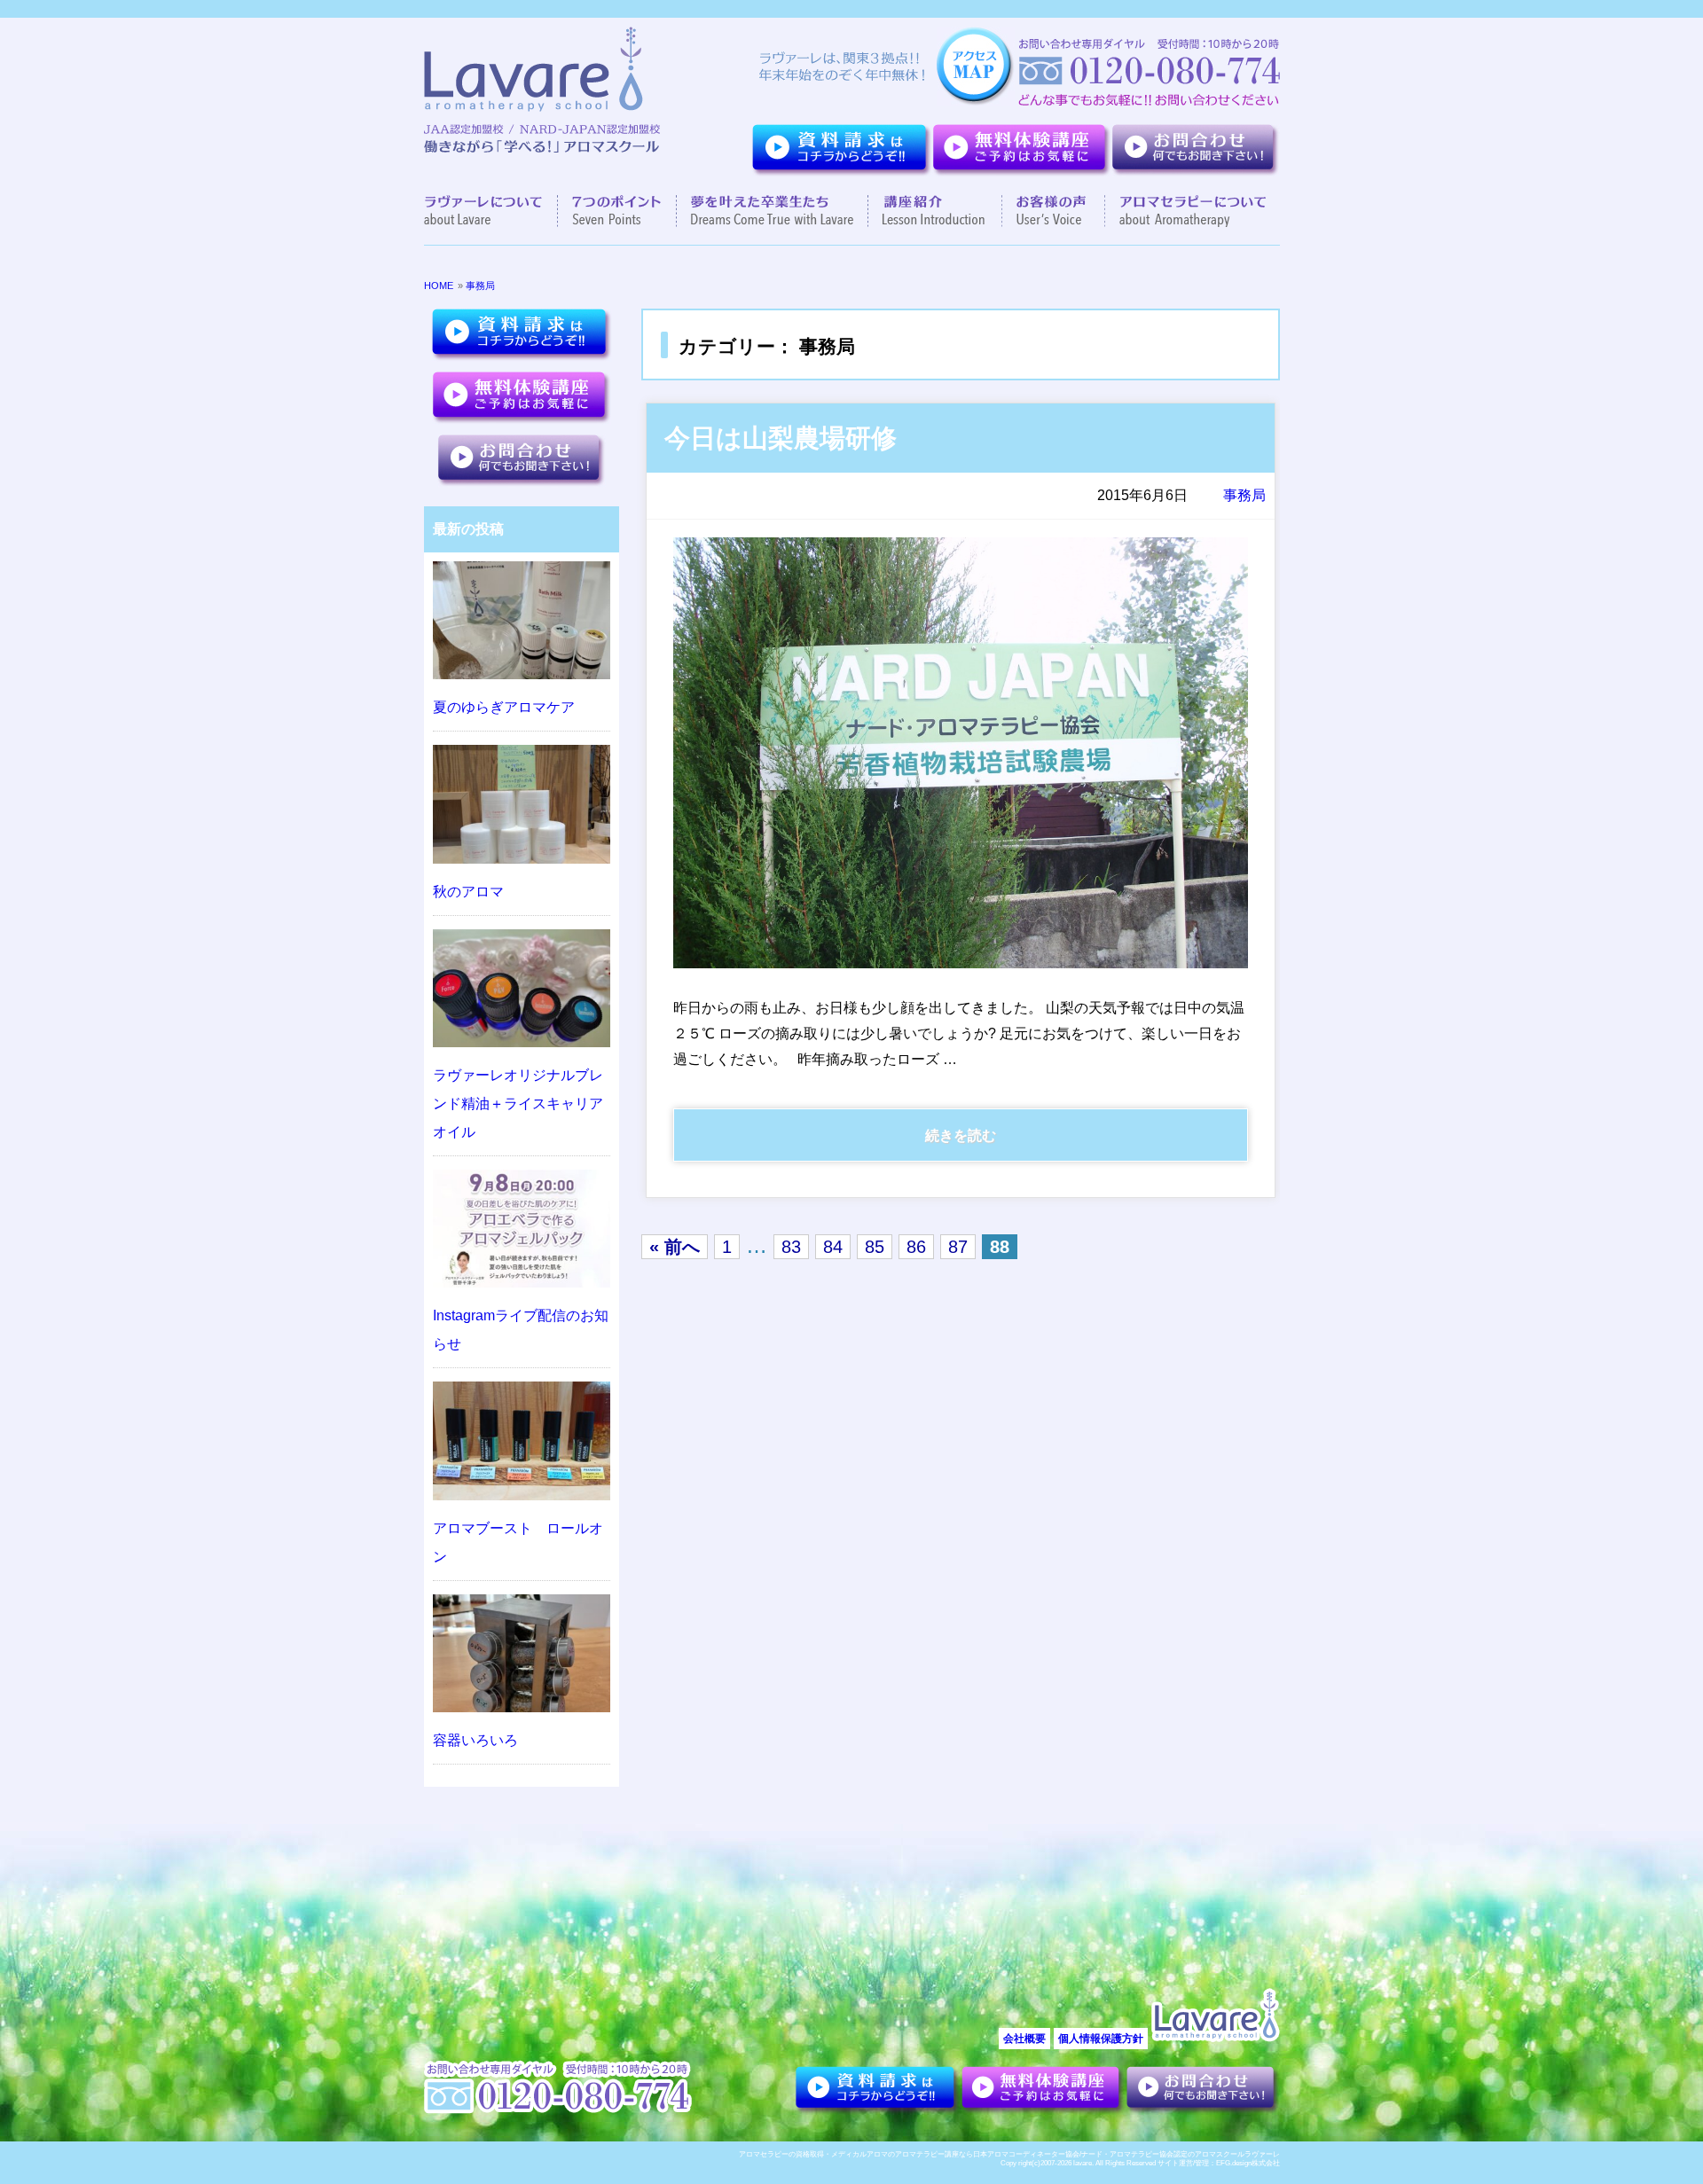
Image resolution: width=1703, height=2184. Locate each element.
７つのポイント (617, 211)
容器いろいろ (475, 1740)
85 (875, 1247)
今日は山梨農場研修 (781, 438)
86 (916, 1247)
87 (958, 1247)
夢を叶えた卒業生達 (773, 211)
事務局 (480, 286)
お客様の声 (1054, 211)
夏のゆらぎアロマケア (504, 707)
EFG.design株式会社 (1248, 2163)
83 (791, 1247)
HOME (439, 286)
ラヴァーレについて (491, 211)
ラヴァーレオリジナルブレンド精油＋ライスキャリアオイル (518, 1104)
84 (833, 1247)
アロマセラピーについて (1185, 211)
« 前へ (675, 1247)
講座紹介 (935, 211)
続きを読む (961, 1135)
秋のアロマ (468, 892)
